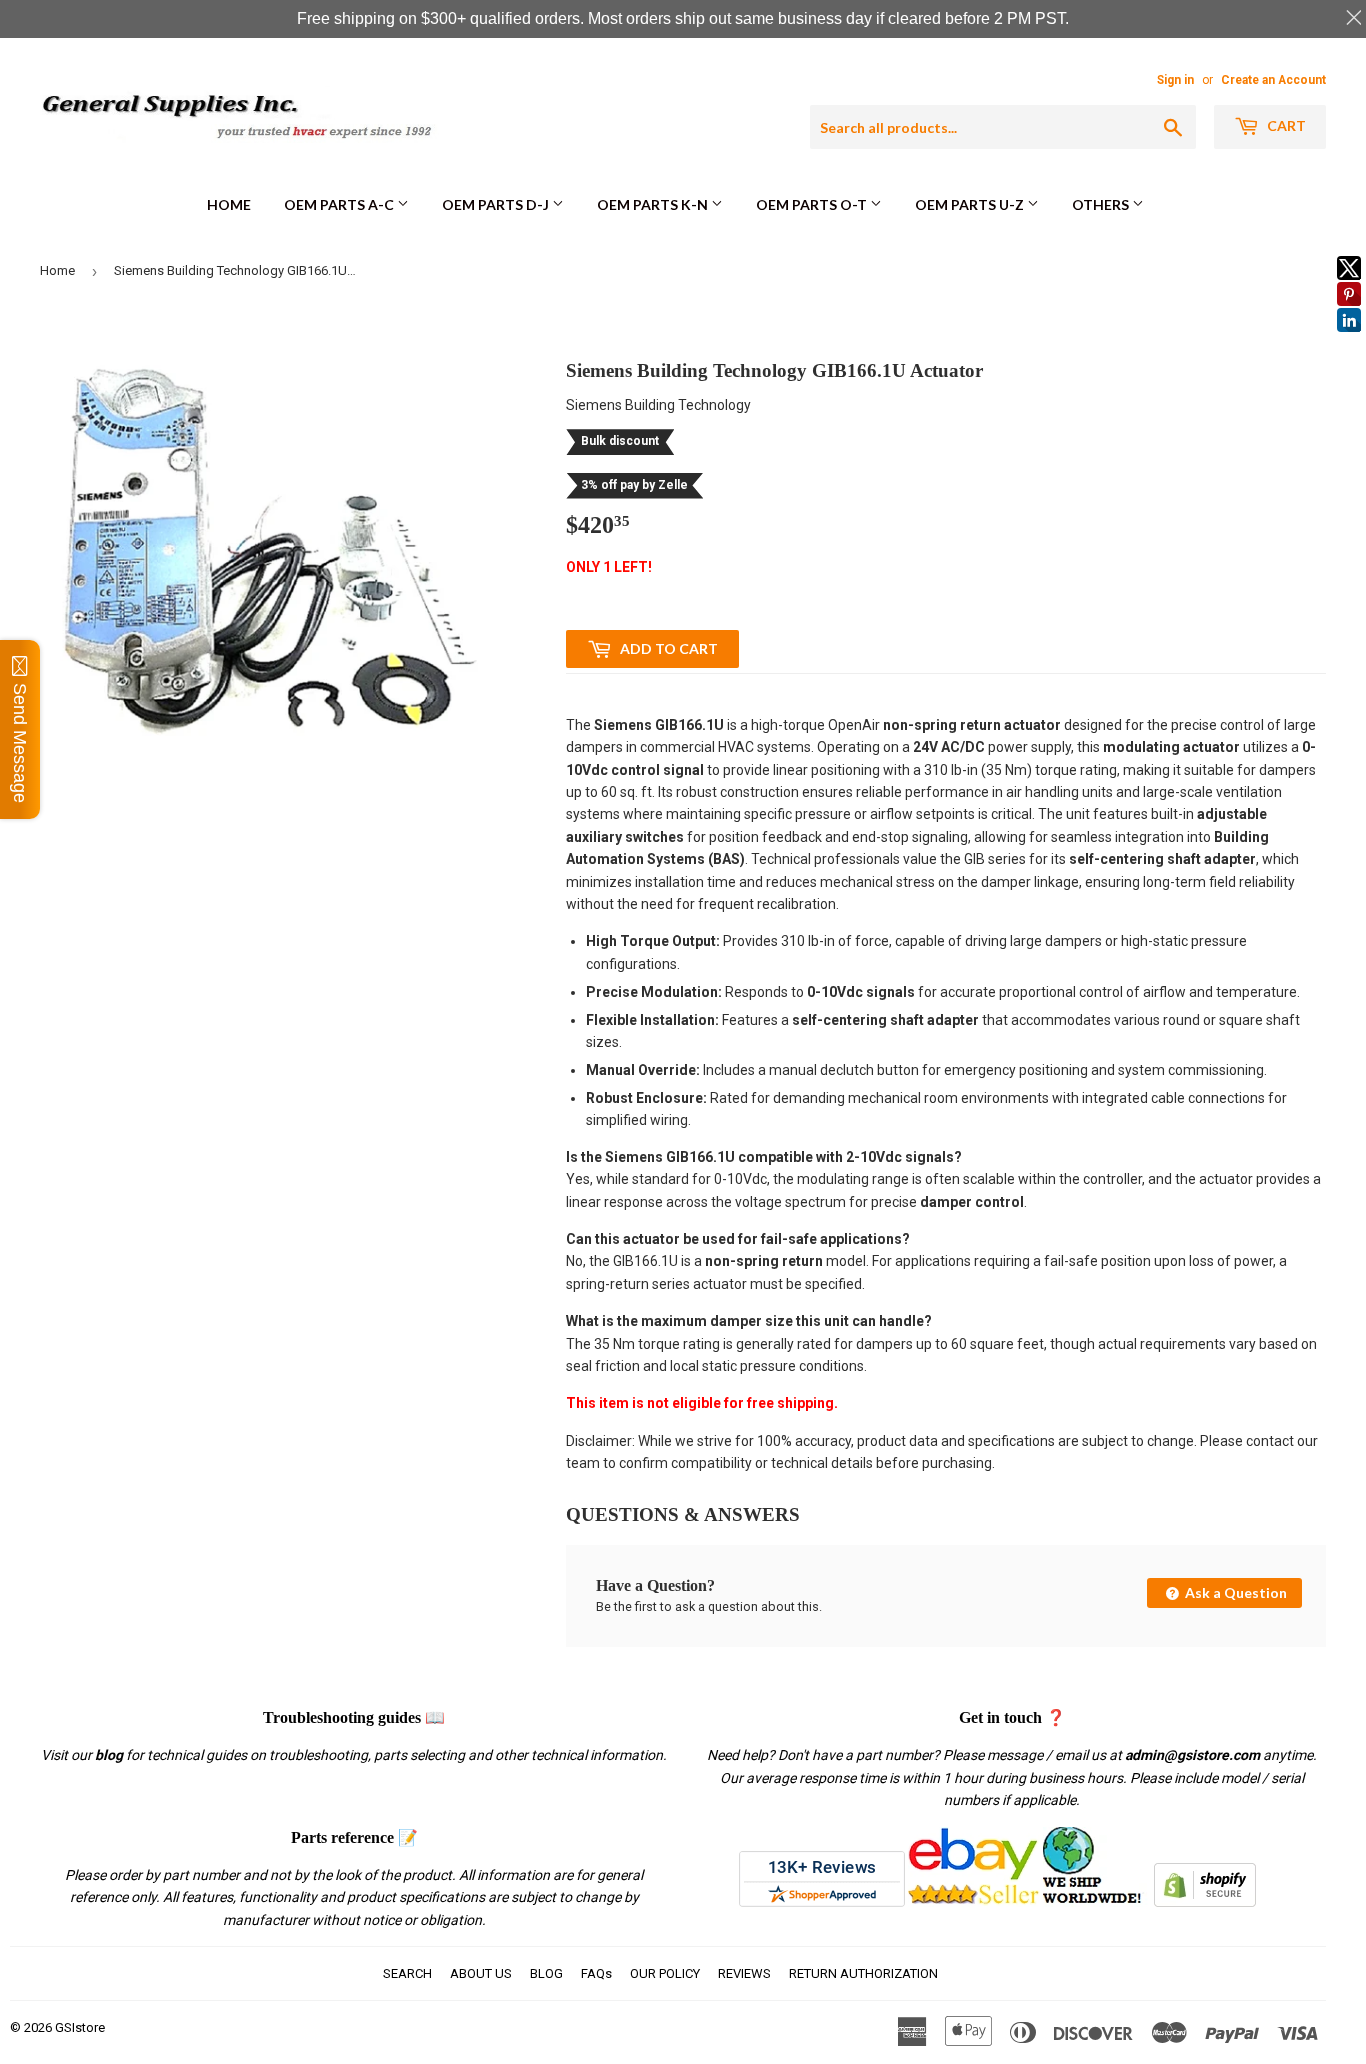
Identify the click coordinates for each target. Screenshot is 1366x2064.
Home (229, 204)
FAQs (596, 1973)
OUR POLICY (665, 1973)
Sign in (1175, 80)
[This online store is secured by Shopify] (1205, 1902)
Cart (1285, 125)
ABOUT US (481, 1973)
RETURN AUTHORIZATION (863, 1973)
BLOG (546, 1973)
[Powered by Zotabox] (1349, 341)
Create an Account (1273, 80)
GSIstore (80, 2027)
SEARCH (407, 1973)
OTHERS (1102, 204)
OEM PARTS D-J (497, 204)
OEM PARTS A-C (340, 204)
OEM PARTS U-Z (971, 204)
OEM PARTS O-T (813, 204)
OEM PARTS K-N (654, 204)
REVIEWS (744, 1973)
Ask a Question (1234, 1592)
